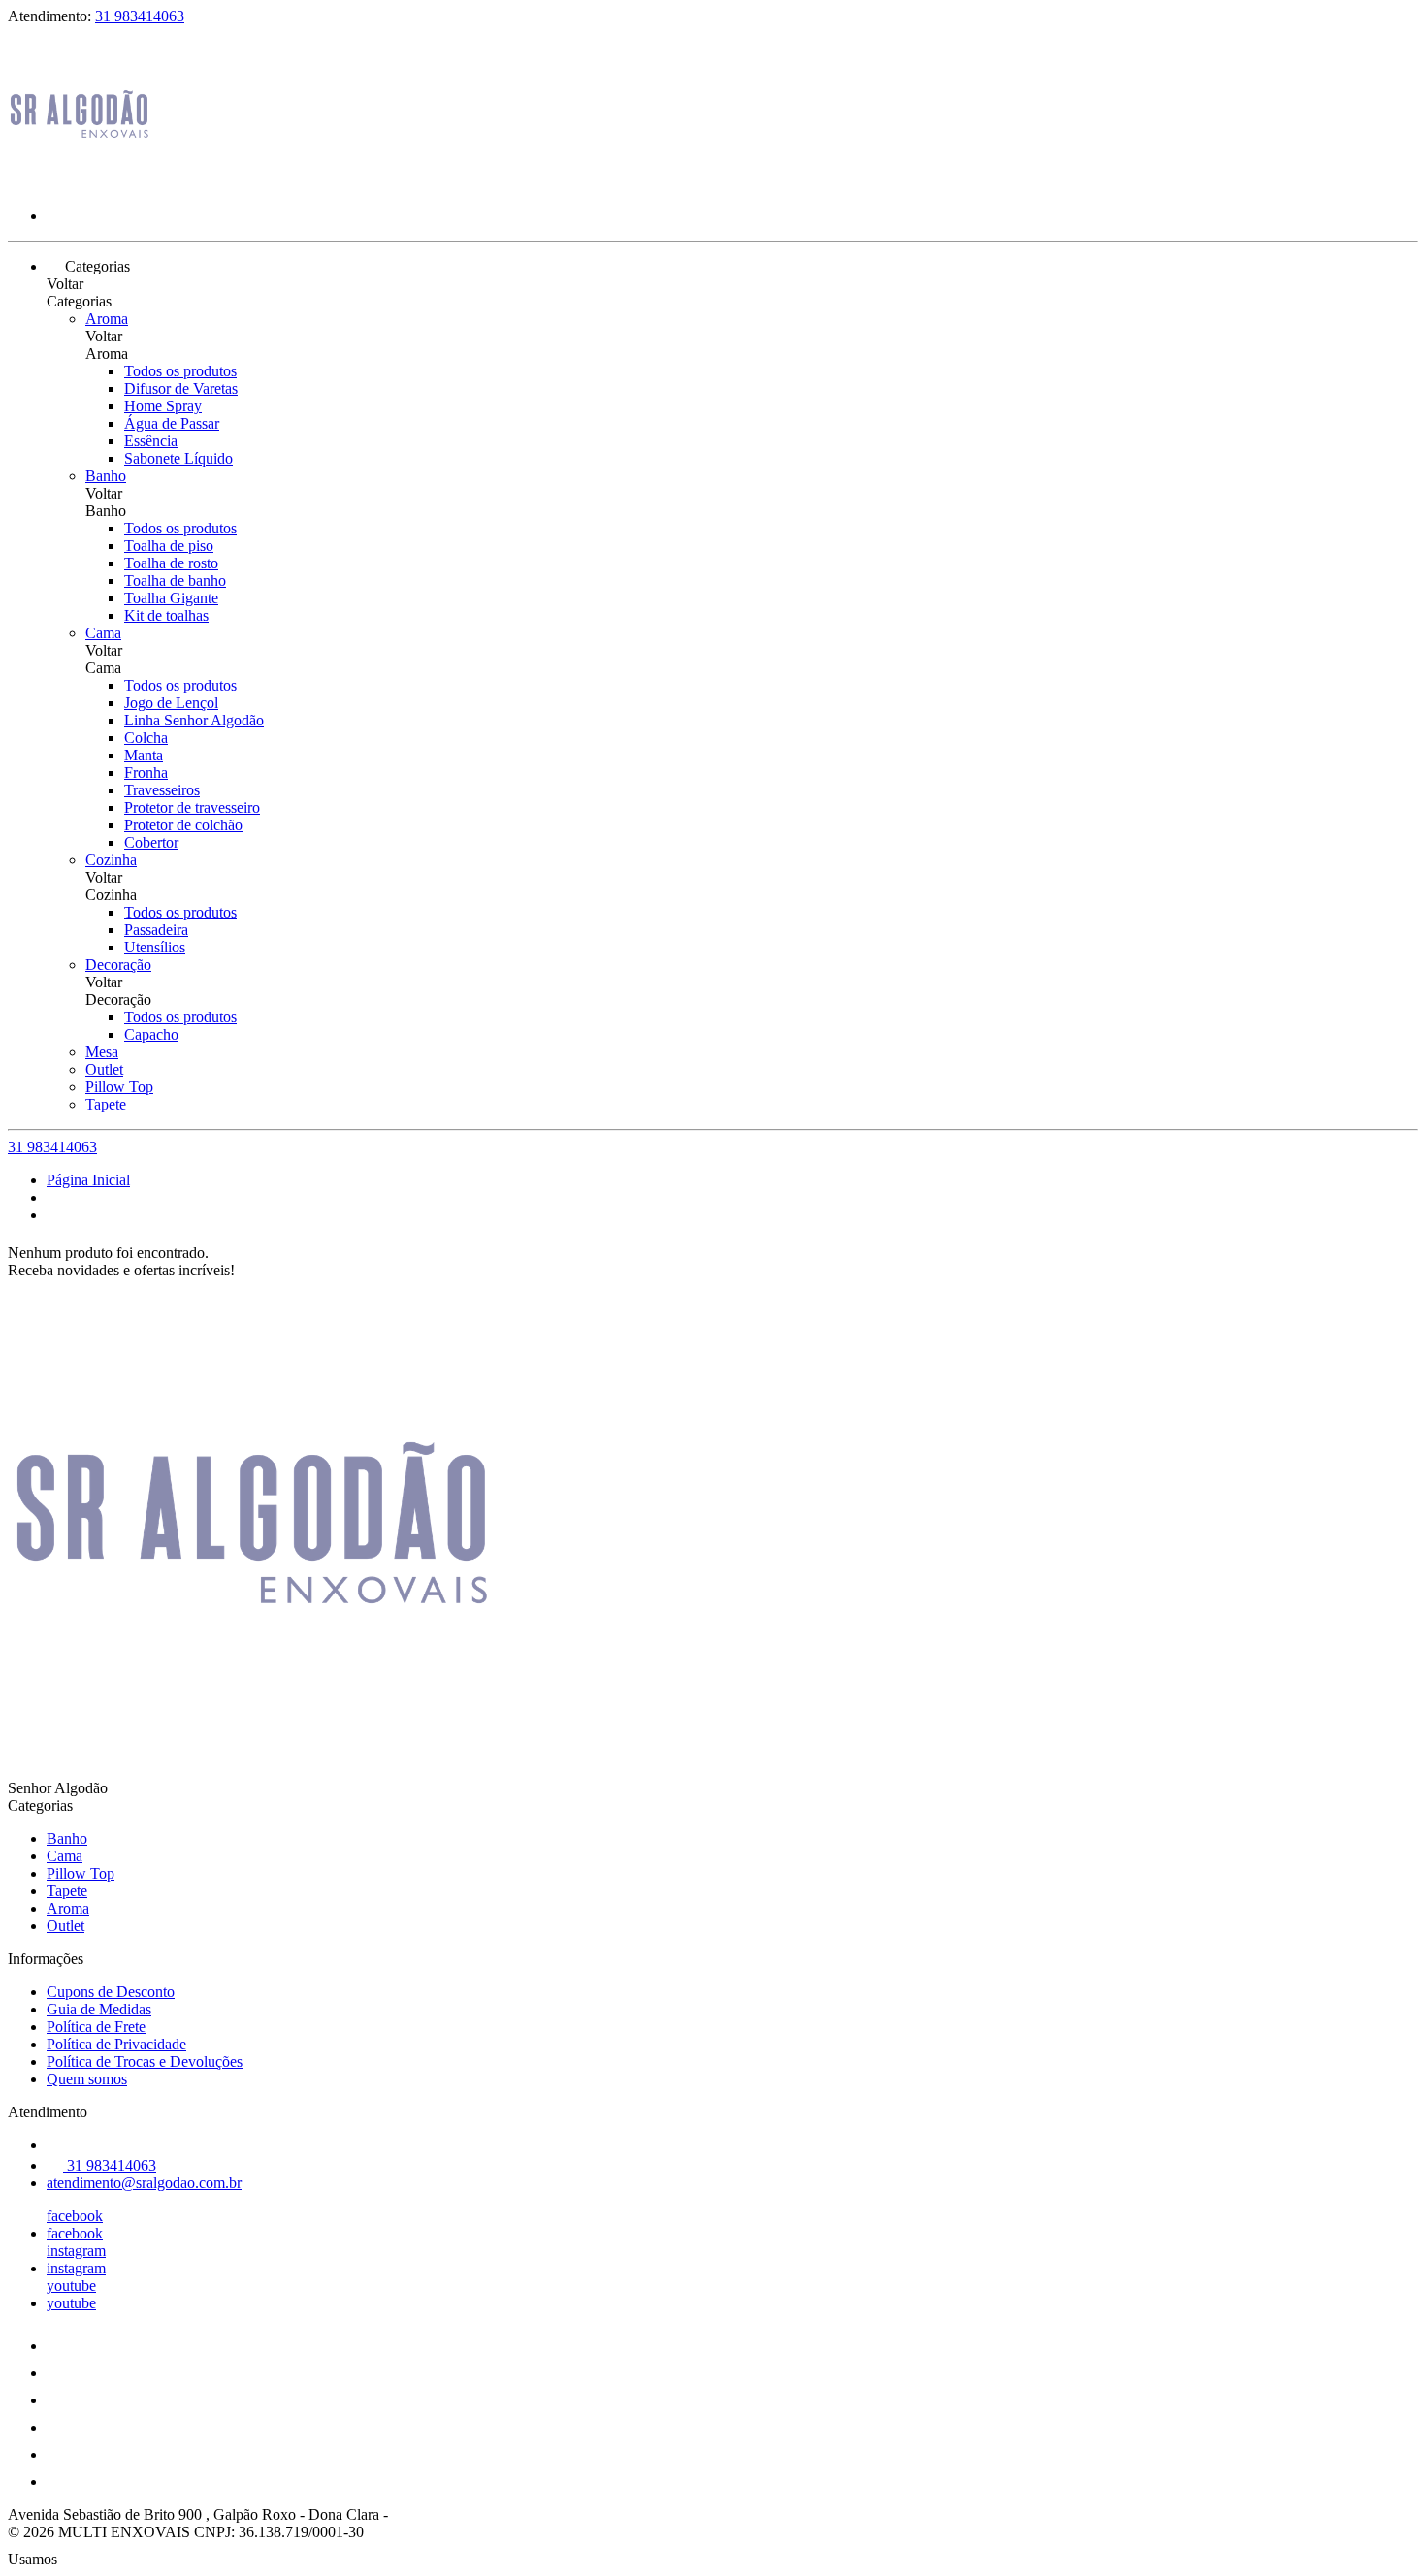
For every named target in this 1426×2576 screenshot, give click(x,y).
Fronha (146, 773)
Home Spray (163, 406)
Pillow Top (119, 1087)
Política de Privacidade (116, 2044)
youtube (71, 2286)
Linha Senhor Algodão (194, 720)
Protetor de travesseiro (192, 807)
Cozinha (111, 860)
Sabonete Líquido (178, 458)
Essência (151, 441)
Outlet (104, 1069)
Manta (144, 755)
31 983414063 (140, 16)
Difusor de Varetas (181, 388)
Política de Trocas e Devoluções (145, 2061)
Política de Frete (96, 2027)
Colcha (146, 738)
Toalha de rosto (171, 563)
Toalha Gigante (171, 598)
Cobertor (151, 842)
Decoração (118, 965)
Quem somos (87, 2079)
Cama (103, 633)
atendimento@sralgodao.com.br (144, 2183)
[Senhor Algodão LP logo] (81, 183)
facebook (75, 2216)
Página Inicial (88, 1180)
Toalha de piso (169, 546)
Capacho (151, 1034)
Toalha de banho (175, 580)
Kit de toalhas (166, 615)
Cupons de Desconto (111, 1992)
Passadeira (156, 930)
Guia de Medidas (99, 2009)
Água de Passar (172, 423)
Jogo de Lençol (171, 703)
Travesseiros (162, 790)
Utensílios (155, 947)
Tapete (106, 1104)
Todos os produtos (180, 371)
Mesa (102, 1052)
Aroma (107, 319)
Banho (106, 476)
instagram (76, 2251)
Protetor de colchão (183, 825)
